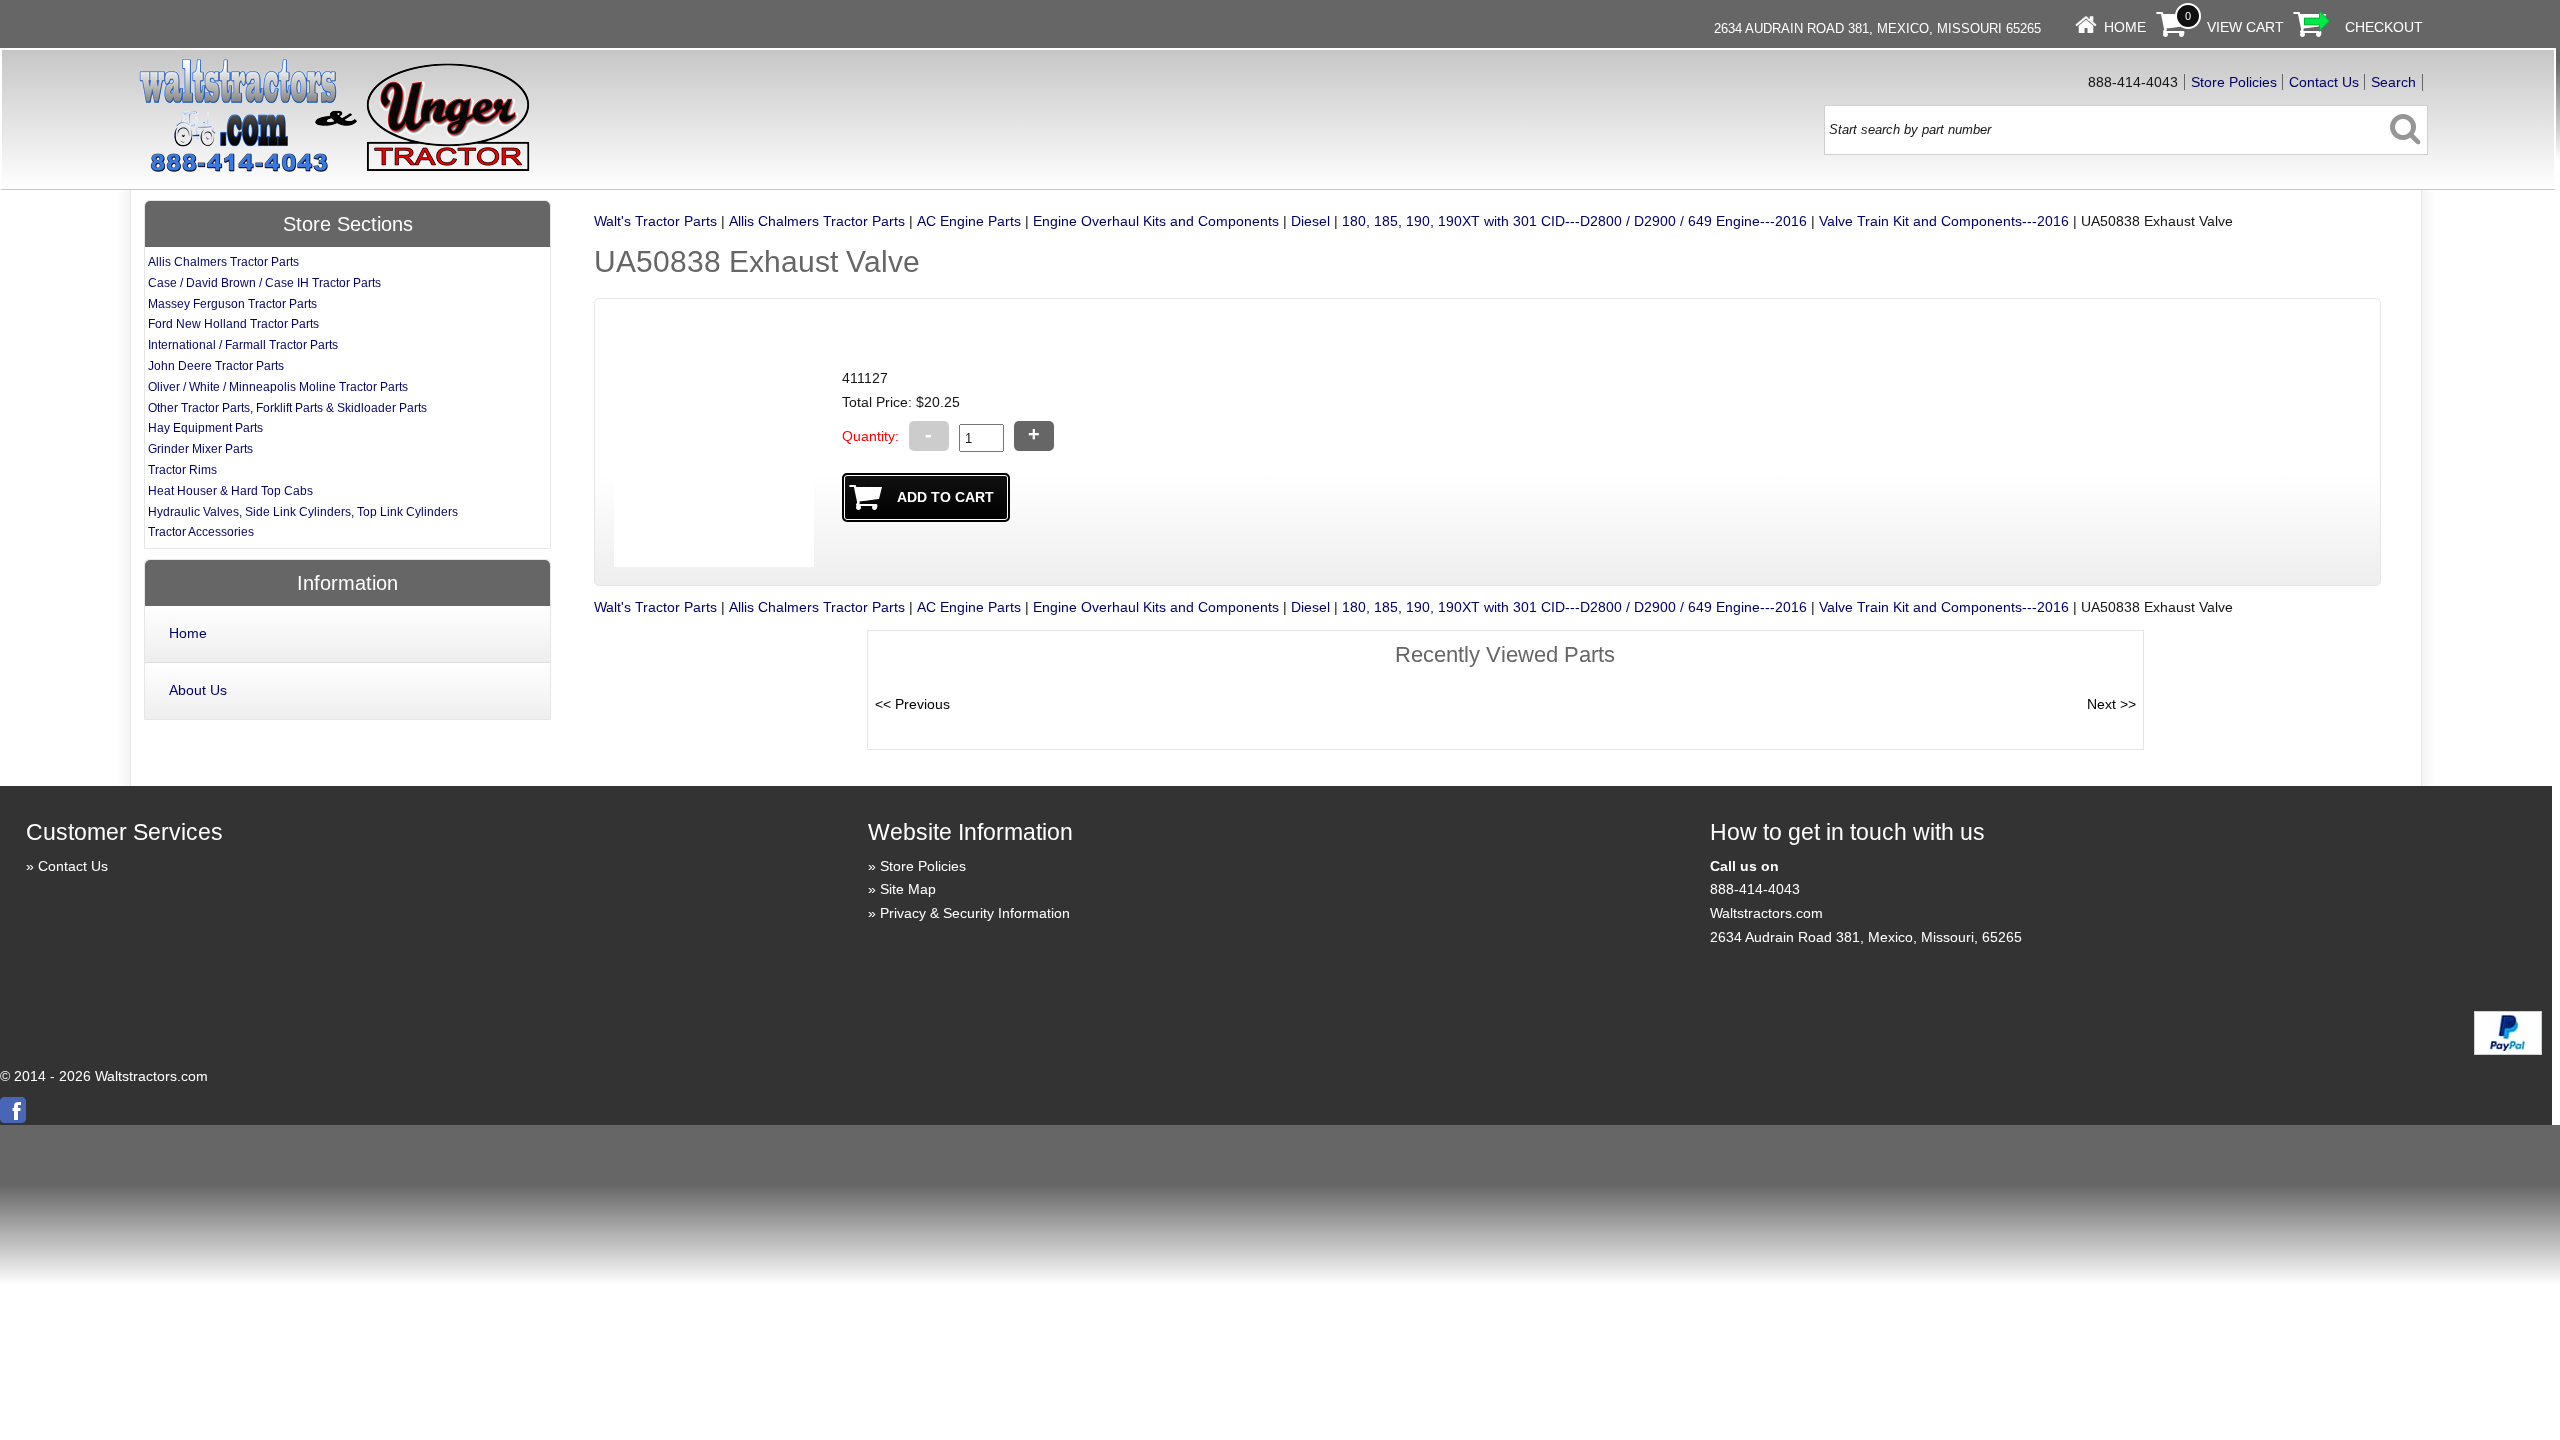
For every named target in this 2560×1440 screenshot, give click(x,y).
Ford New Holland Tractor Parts (233, 324)
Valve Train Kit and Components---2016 (1944, 221)
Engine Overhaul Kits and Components (1156, 221)
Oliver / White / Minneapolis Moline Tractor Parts (278, 387)
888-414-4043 (1755, 889)
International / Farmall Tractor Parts (243, 345)
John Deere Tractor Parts (216, 366)
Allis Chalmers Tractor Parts (817, 221)
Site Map (908, 889)
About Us (198, 690)
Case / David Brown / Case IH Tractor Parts (264, 283)
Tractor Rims (182, 470)
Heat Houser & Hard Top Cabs (230, 491)
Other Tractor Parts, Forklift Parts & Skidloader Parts (287, 408)
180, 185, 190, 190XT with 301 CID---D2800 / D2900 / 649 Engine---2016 (1574, 221)
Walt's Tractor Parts (655, 221)
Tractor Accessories (201, 532)
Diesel (1310, 221)
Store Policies (2234, 82)
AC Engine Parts (969, 221)
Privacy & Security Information (975, 913)
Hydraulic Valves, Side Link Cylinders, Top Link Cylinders (303, 512)
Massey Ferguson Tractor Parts (232, 304)
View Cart (2245, 27)
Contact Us (2324, 82)
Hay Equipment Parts (205, 428)
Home (2125, 27)
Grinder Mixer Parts (200, 449)
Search (2393, 82)
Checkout (2384, 27)
